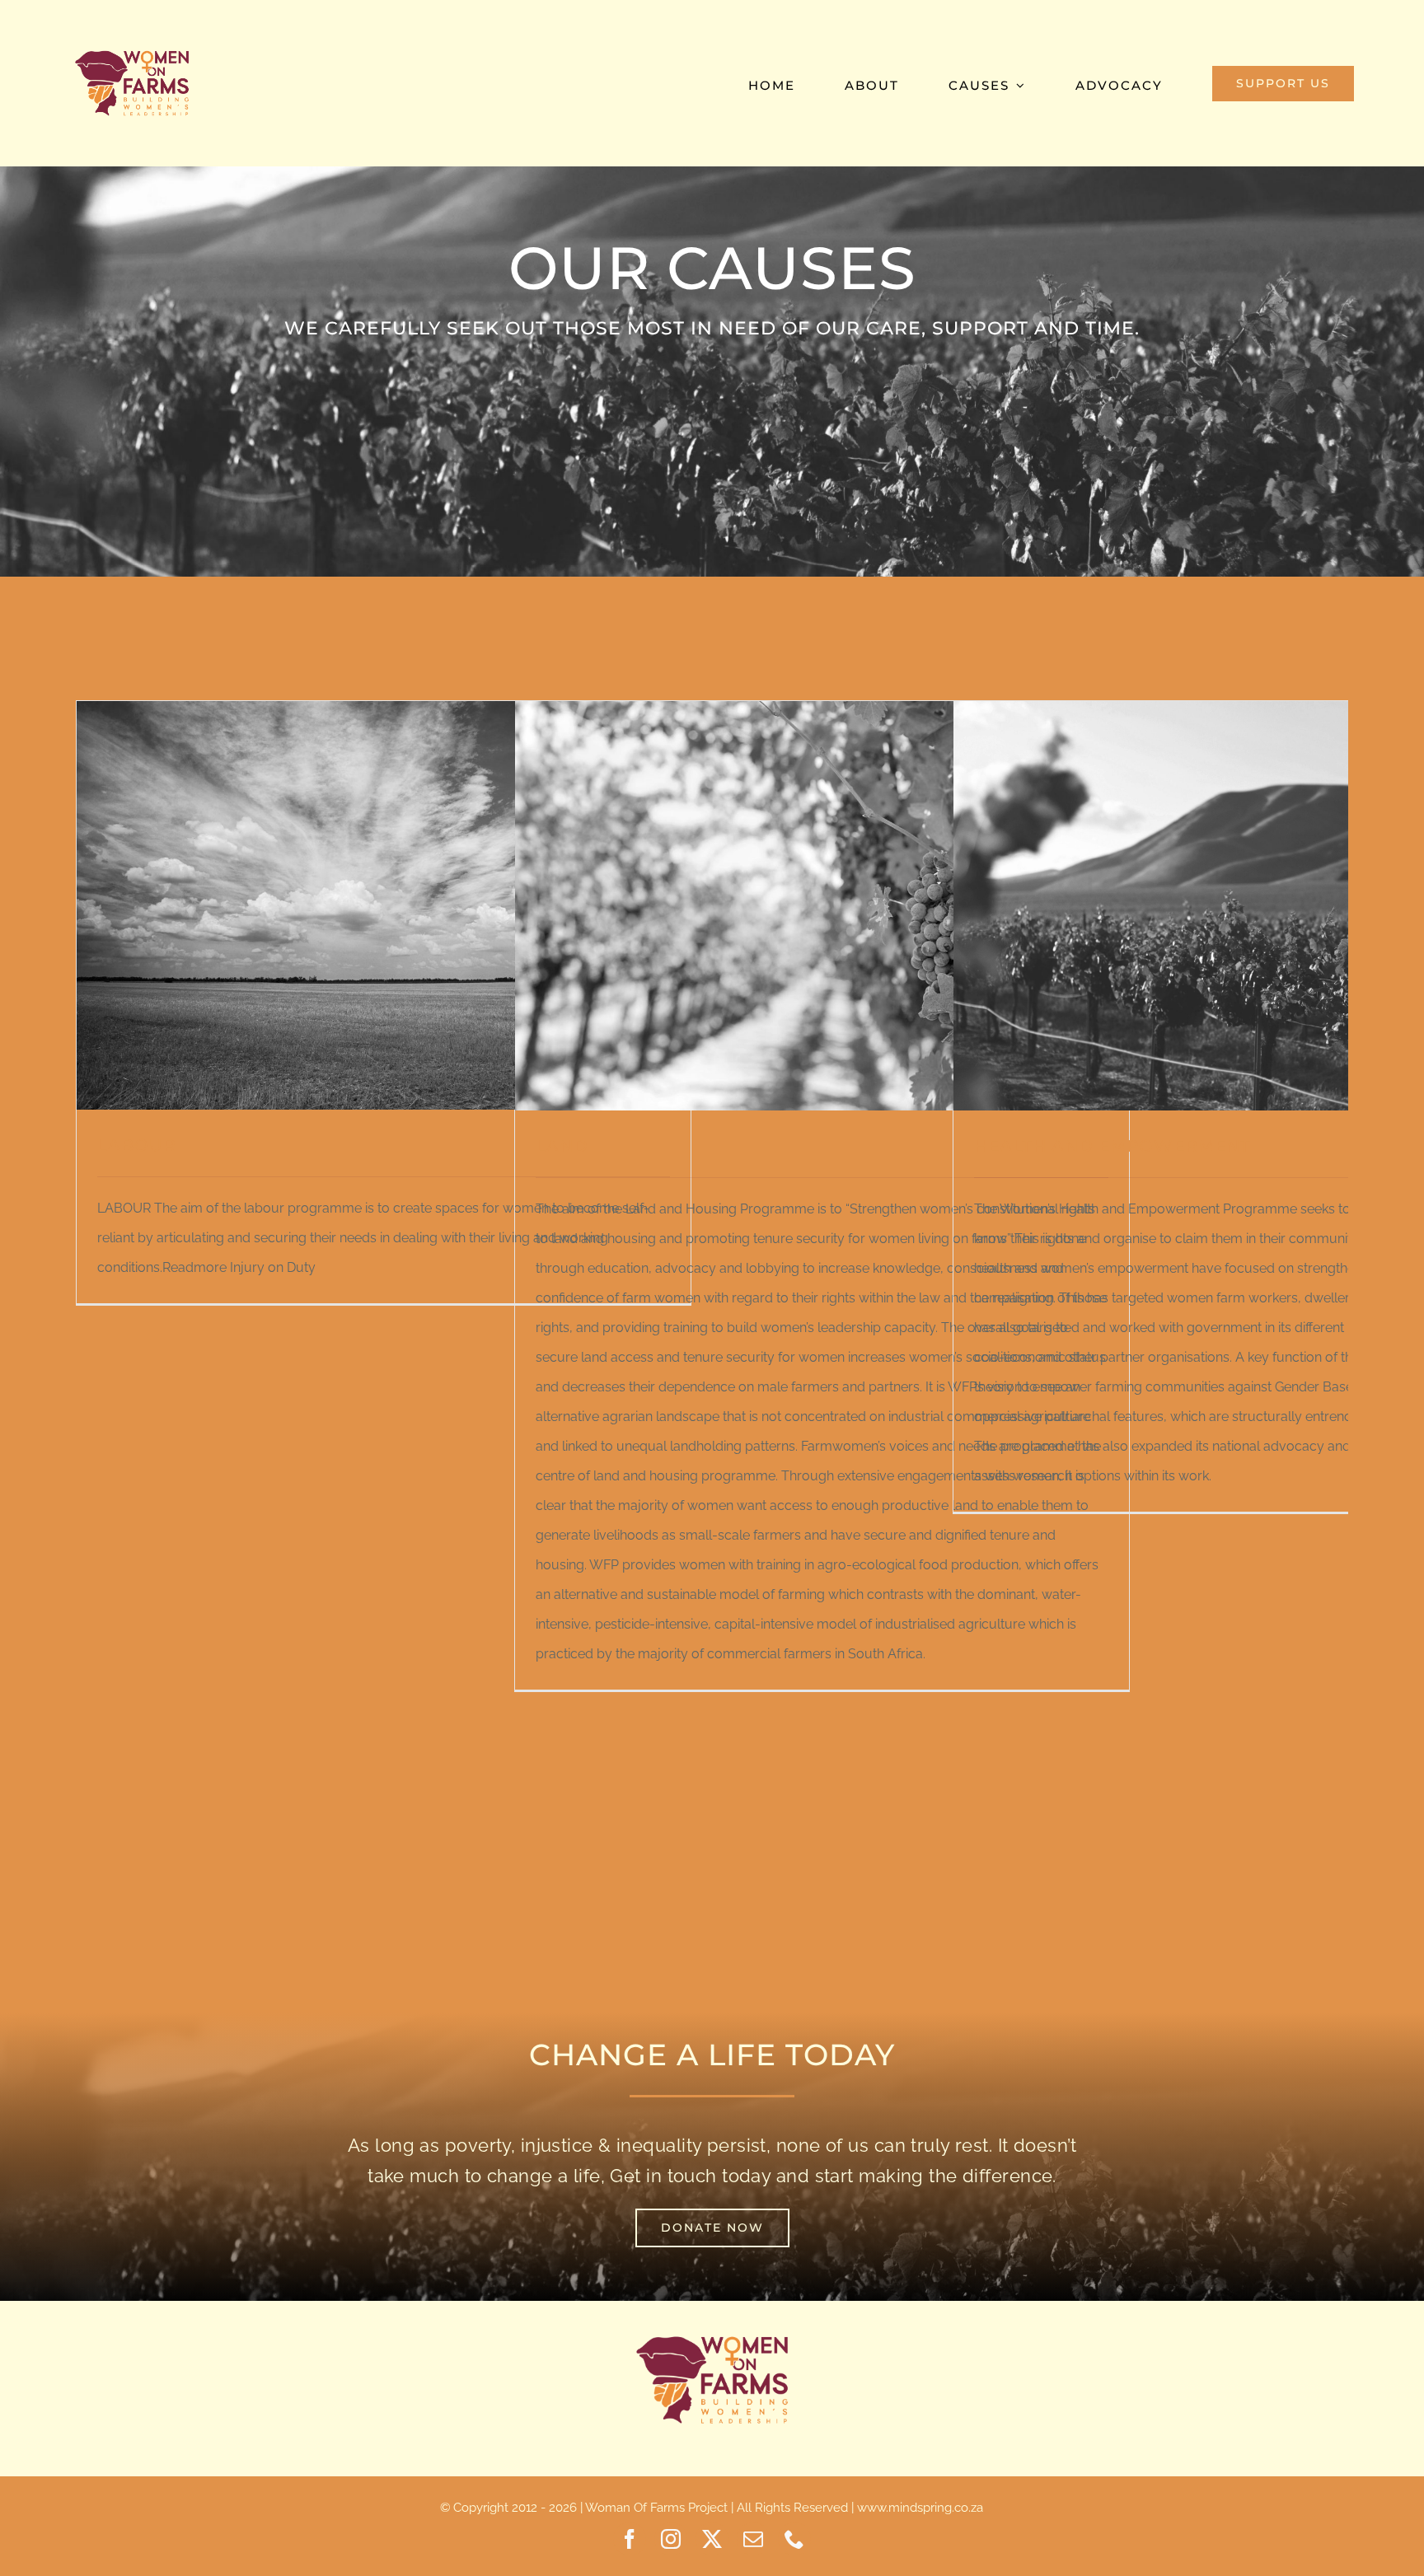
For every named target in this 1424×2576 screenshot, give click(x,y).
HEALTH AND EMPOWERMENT (1112, 1146)
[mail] (753, 2539)
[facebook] (630, 2539)
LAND (562, 1146)
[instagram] (671, 2539)
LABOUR (137, 1145)
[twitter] (712, 2539)
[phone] (794, 2539)
